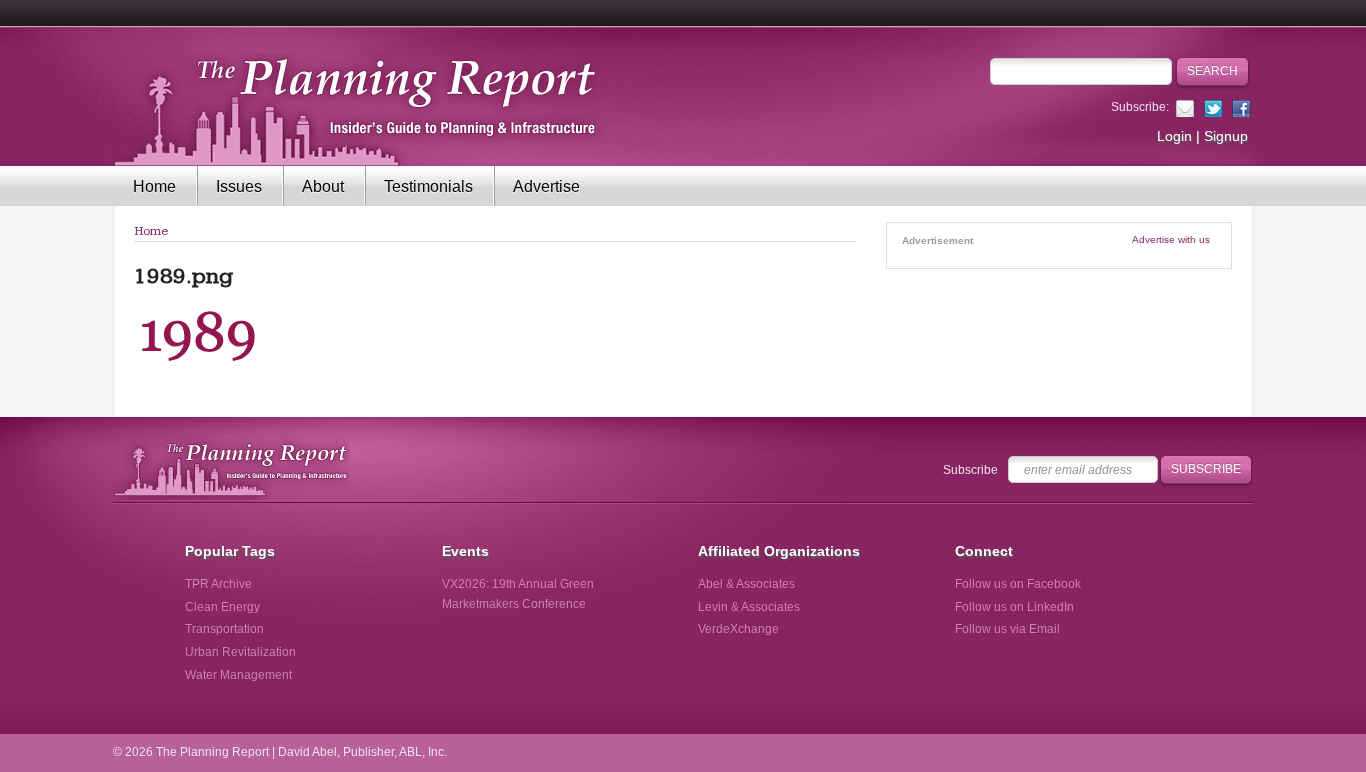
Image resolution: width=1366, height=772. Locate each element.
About (323, 186)
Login (1174, 136)
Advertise (546, 186)
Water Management (238, 675)
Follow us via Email (1007, 629)
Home (154, 186)
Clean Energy (222, 607)
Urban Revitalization (240, 652)
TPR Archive (218, 584)
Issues (239, 186)
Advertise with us (1171, 239)
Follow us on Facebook (1018, 584)
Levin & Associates (749, 607)
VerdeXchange (738, 629)
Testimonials (428, 186)
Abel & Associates (746, 584)
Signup (1226, 136)
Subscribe (970, 470)
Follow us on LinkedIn (1014, 607)
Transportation (224, 629)
